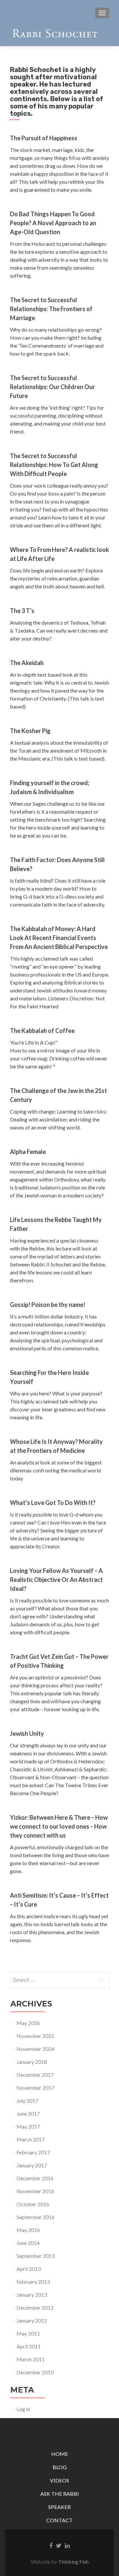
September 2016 (36, 2217)
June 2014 (28, 2243)
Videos (59, 2480)
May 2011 (28, 2333)
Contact (59, 2520)
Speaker (59, 2507)
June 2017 (28, 2113)
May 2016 (28, 2230)
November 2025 (35, 2036)
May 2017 (28, 2126)
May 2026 (28, 2023)
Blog (60, 2467)
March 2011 (31, 2359)
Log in (23, 2409)
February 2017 (33, 2152)
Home (60, 2454)
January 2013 (32, 2295)
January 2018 (32, 2062)
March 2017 (31, 2139)
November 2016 (35, 2191)
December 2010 (35, 2372)
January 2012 (32, 2320)
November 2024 (35, 2049)
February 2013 (33, 2282)
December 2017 (35, 2075)
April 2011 (29, 2346)
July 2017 (27, 2101)
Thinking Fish (73, 2562)
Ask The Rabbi (60, 2494)
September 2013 (36, 2256)
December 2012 (35, 2307)
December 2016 (35, 2178)
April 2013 (29, 2269)
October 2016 (33, 2204)
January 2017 (32, 2165)
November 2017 (35, 2088)
